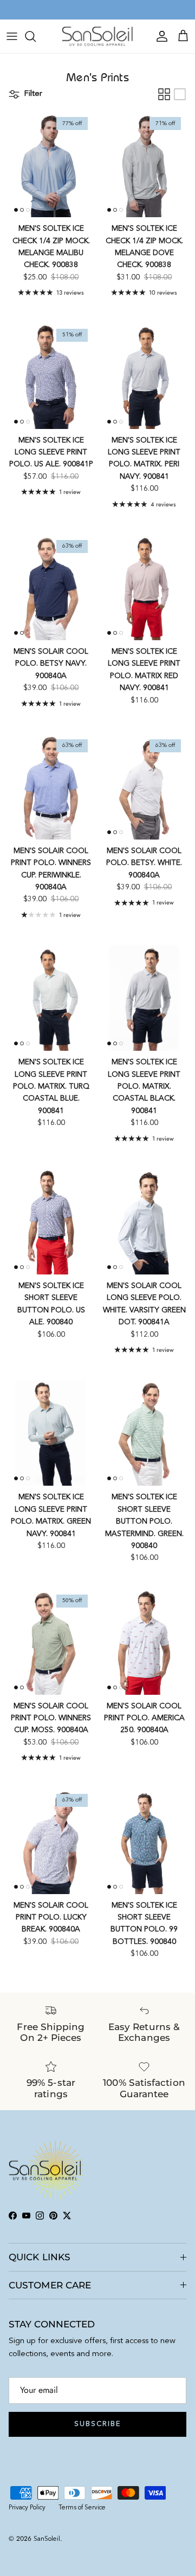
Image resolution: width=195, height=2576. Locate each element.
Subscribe (97, 2424)
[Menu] (12, 36)
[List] (180, 94)
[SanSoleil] (98, 36)
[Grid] (164, 94)
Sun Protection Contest (120, 10)
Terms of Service (82, 2508)
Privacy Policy (27, 2508)
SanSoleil (47, 2539)
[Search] (36, 36)
